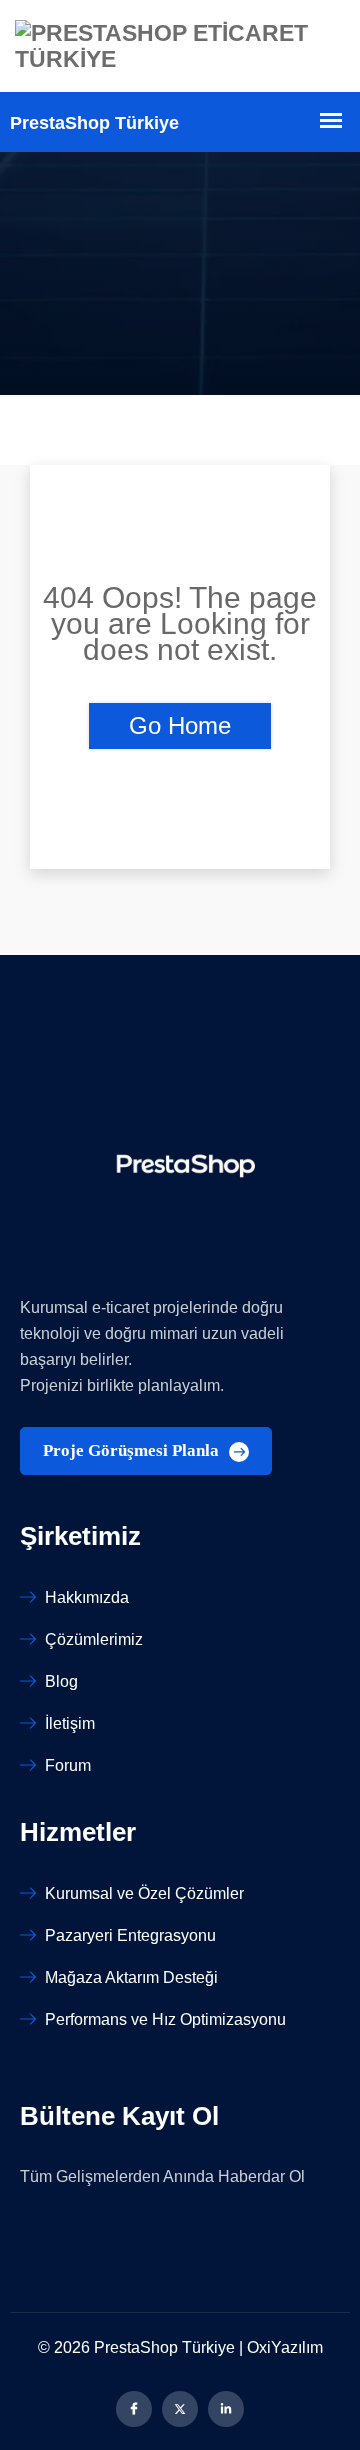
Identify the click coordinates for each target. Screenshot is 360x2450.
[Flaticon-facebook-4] (134, 2409)
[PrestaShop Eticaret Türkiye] (180, 46)
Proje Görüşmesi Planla (133, 1450)
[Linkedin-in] (226, 2409)
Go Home (180, 725)
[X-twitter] (180, 2409)
